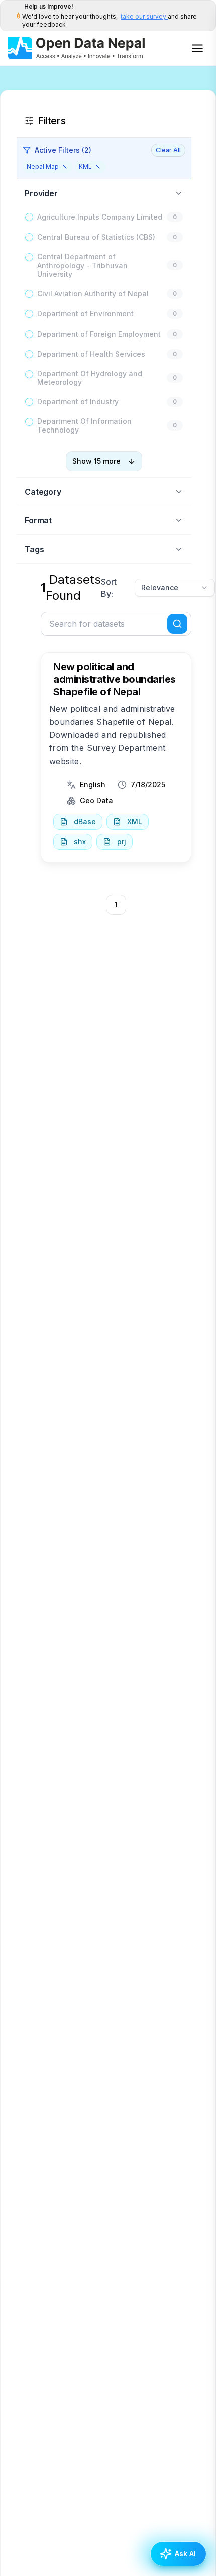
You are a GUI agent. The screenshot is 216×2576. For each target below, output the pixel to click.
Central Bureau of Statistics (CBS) (96, 237)
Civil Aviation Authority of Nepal (93, 294)
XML (135, 822)
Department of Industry (78, 402)
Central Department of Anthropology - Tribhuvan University (82, 265)
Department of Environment (85, 314)
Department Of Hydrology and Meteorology (90, 378)
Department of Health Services (91, 354)
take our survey (144, 16)
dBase (85, 822)
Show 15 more (96, 461)
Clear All (168, 150)
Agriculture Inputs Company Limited (100, 217)
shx (80, 842)
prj (122, 842)
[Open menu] (197, 48)
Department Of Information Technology (84, 426)
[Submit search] (177, 624)
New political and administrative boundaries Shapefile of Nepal (115, 679)
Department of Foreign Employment (99, 334)
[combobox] (175, 588)
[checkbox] (29, 217)
